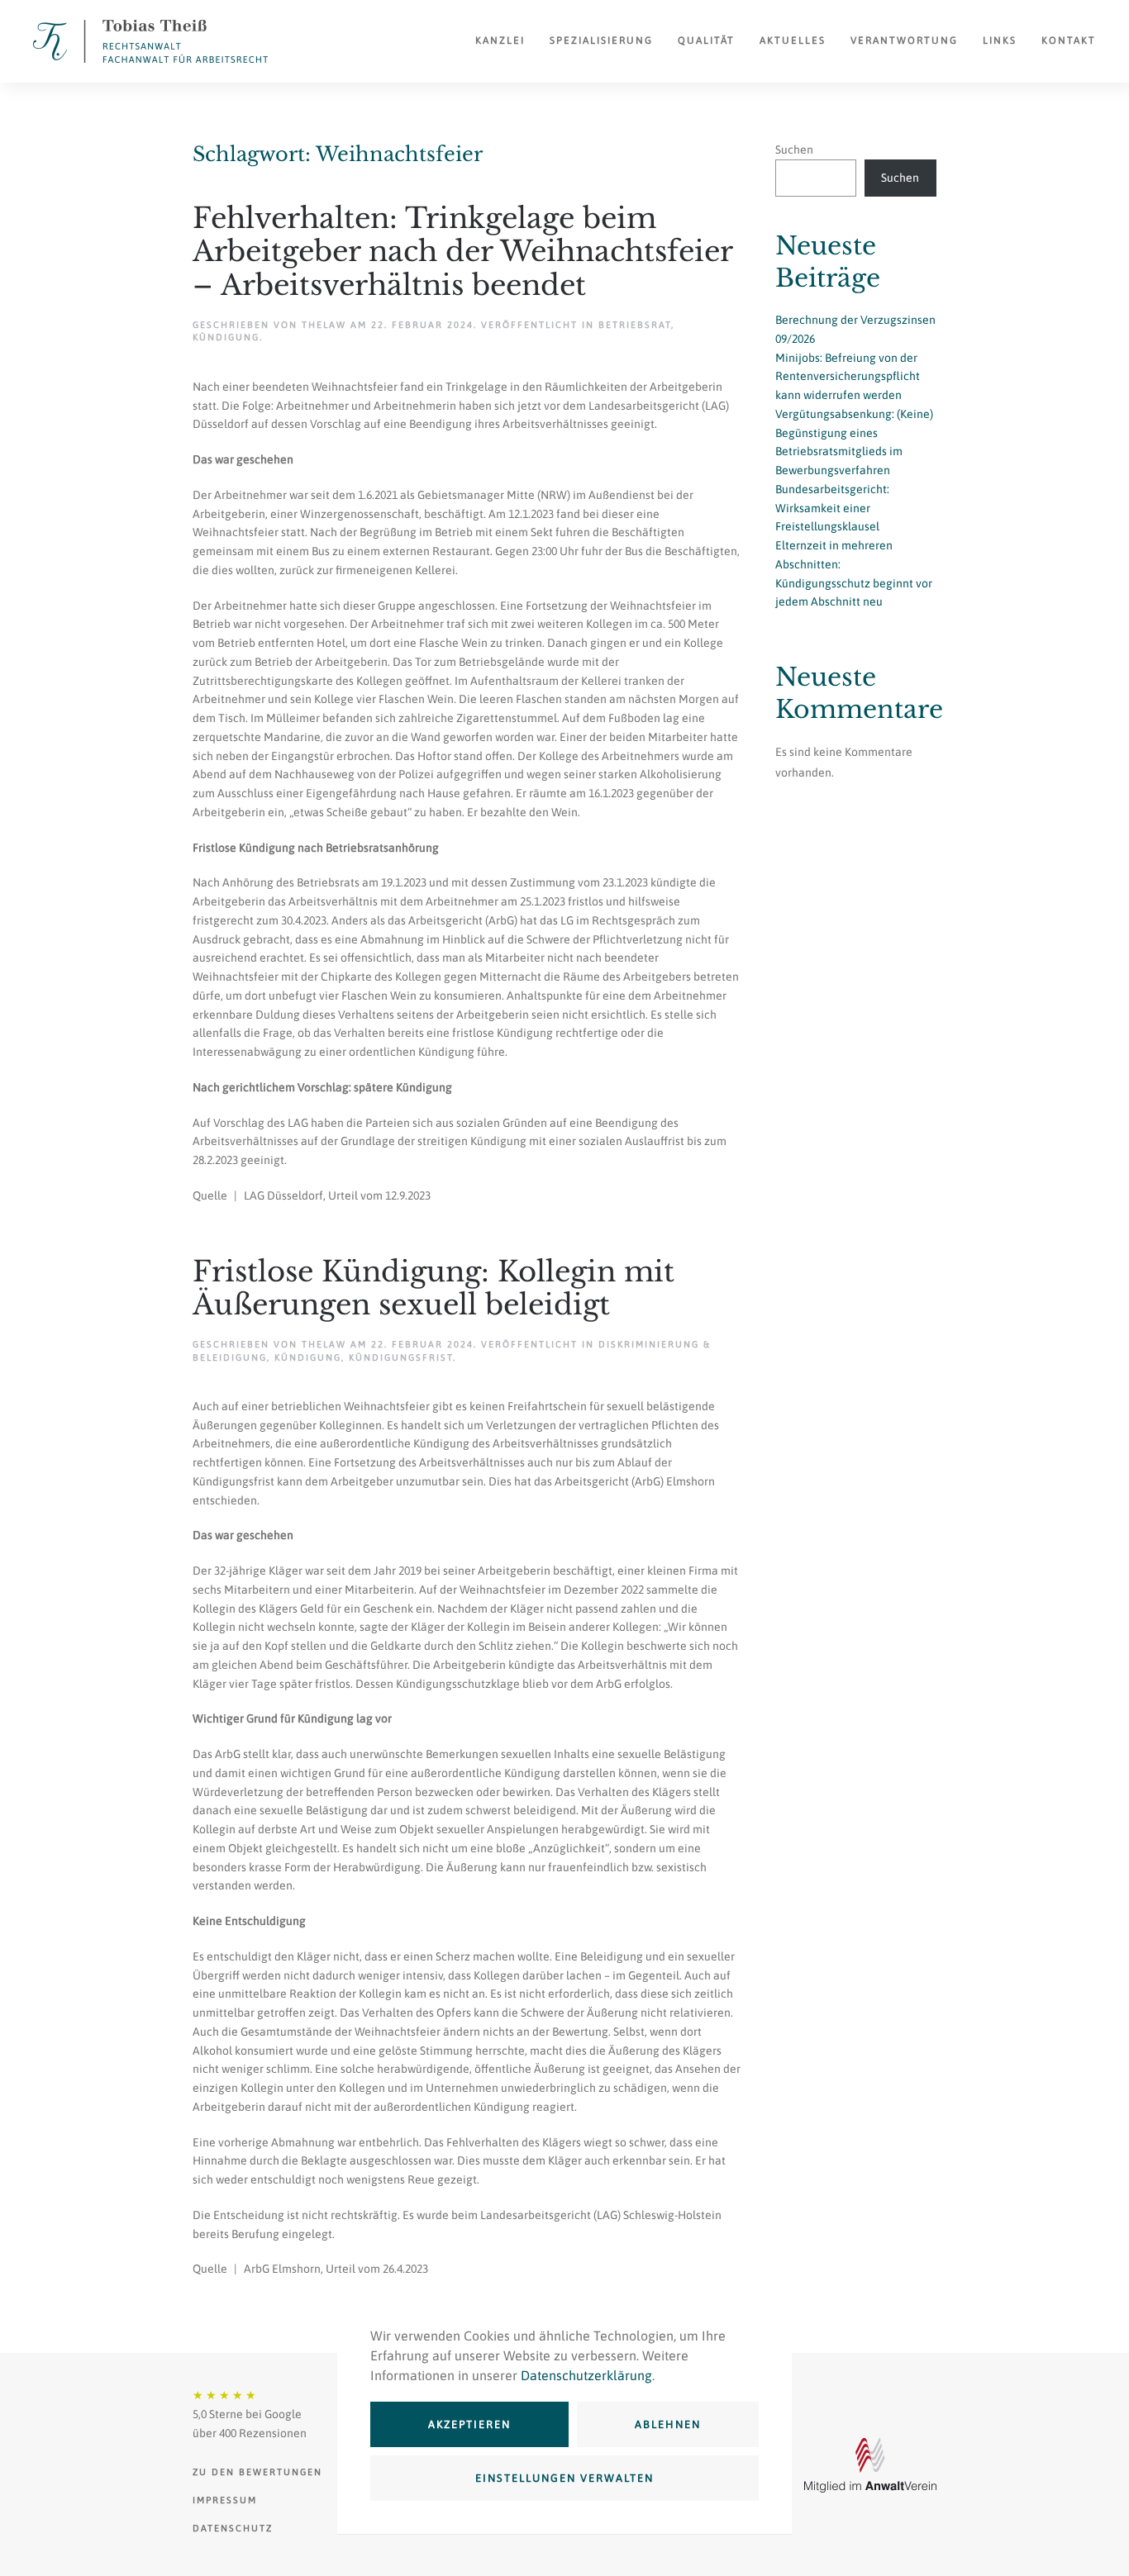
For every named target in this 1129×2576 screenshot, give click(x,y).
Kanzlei (500, 40)
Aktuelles (793, 40)
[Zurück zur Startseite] (150, 41)
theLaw (324, 325)
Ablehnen (668, 2424)
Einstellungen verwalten (564, 2478)
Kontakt (1069, 40)
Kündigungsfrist (401, 1357)
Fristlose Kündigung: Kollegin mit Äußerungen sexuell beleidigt (433, 1288)
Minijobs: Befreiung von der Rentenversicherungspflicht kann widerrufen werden (848, 377)
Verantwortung (904, 40)
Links (1000, 40)
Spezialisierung (601, 40)
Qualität (706, 40)
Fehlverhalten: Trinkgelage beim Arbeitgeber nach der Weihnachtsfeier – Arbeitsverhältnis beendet (462, 252)
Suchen (794, 150)
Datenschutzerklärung (586, 2375)
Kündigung (226, 337)
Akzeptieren (469, 2424)
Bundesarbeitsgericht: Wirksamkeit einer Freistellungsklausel (832, 508)
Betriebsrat (635, 325)
